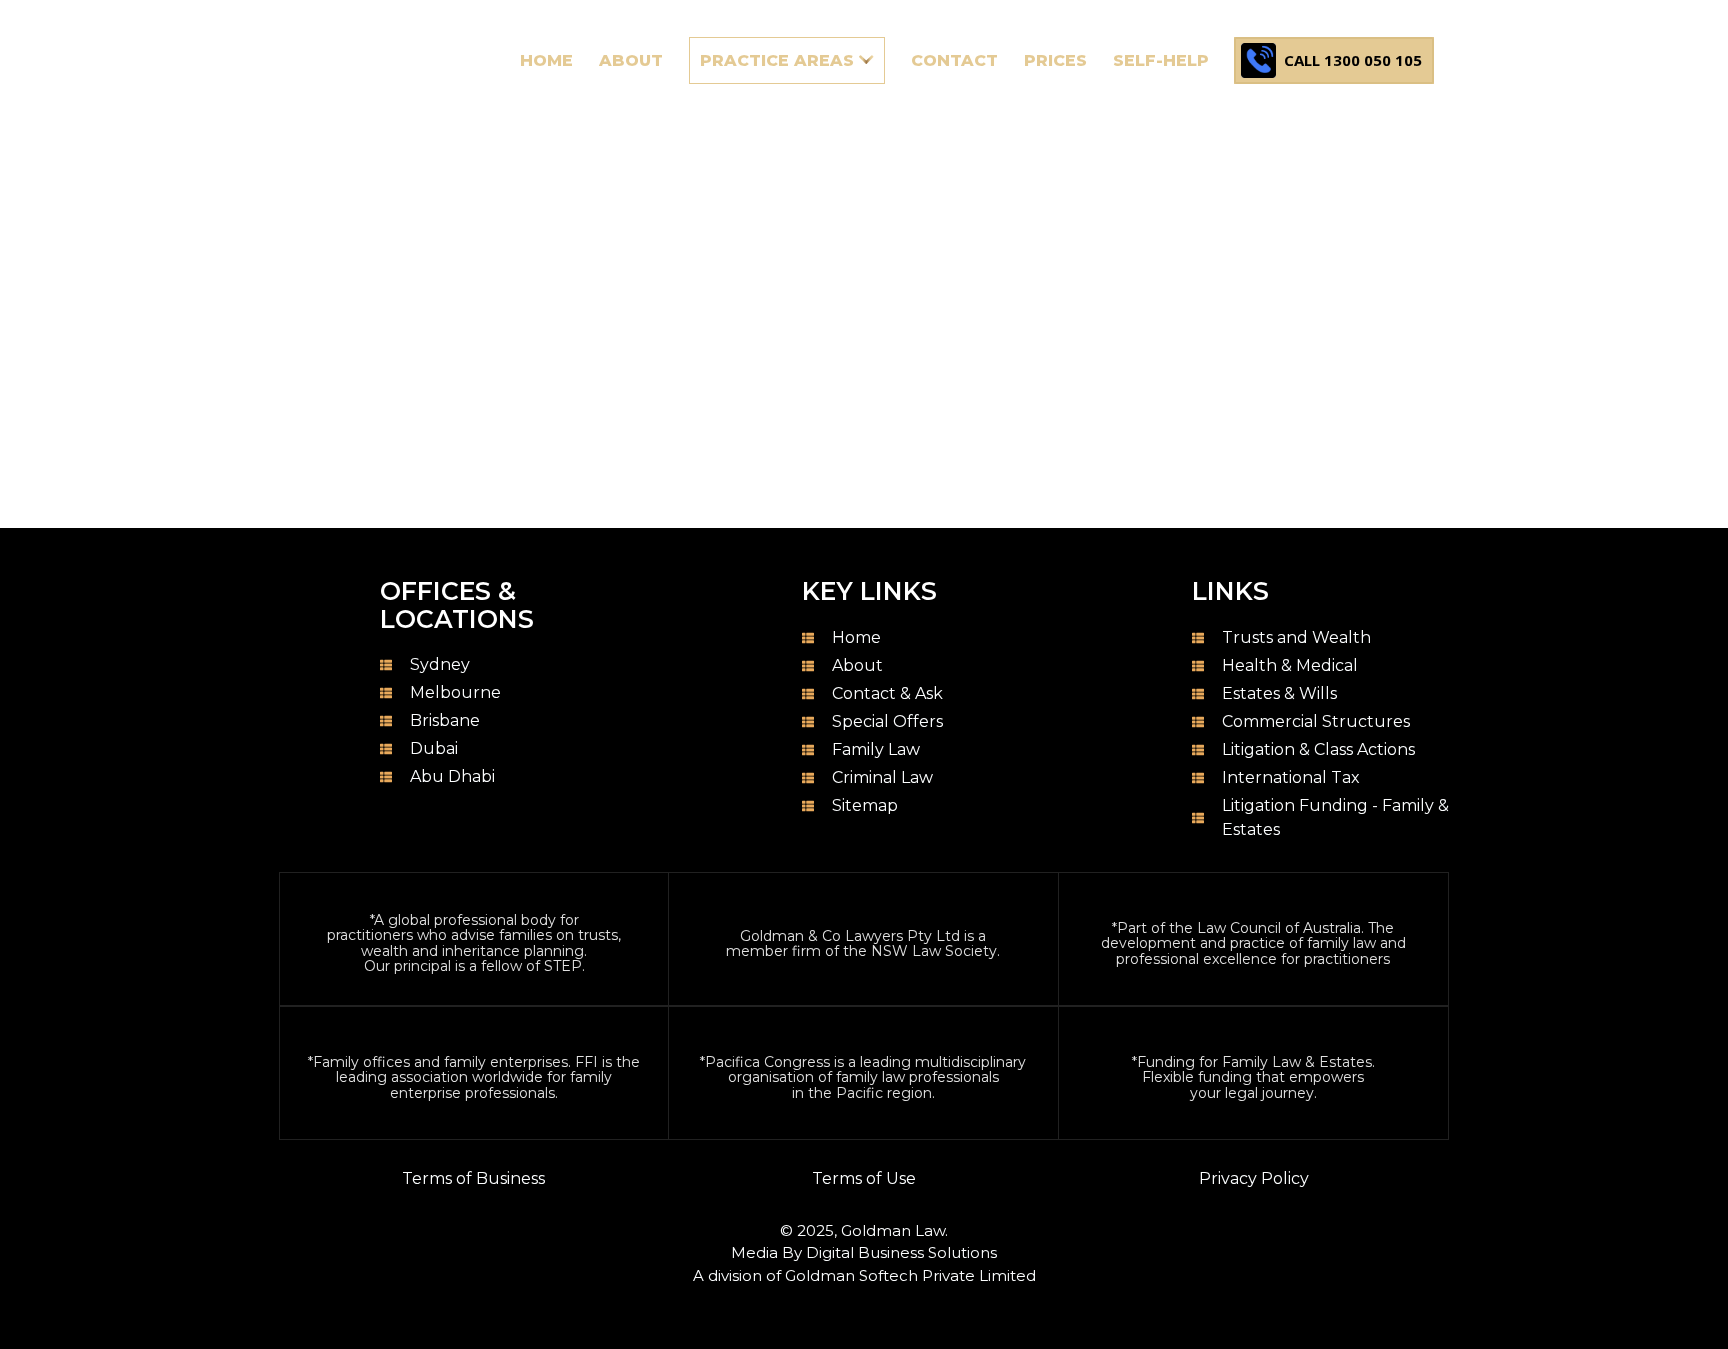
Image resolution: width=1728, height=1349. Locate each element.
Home (44, 468)
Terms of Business (473, 1178)
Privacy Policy (1254, 1178)
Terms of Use (864, 1178)
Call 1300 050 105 (1353, 60)
